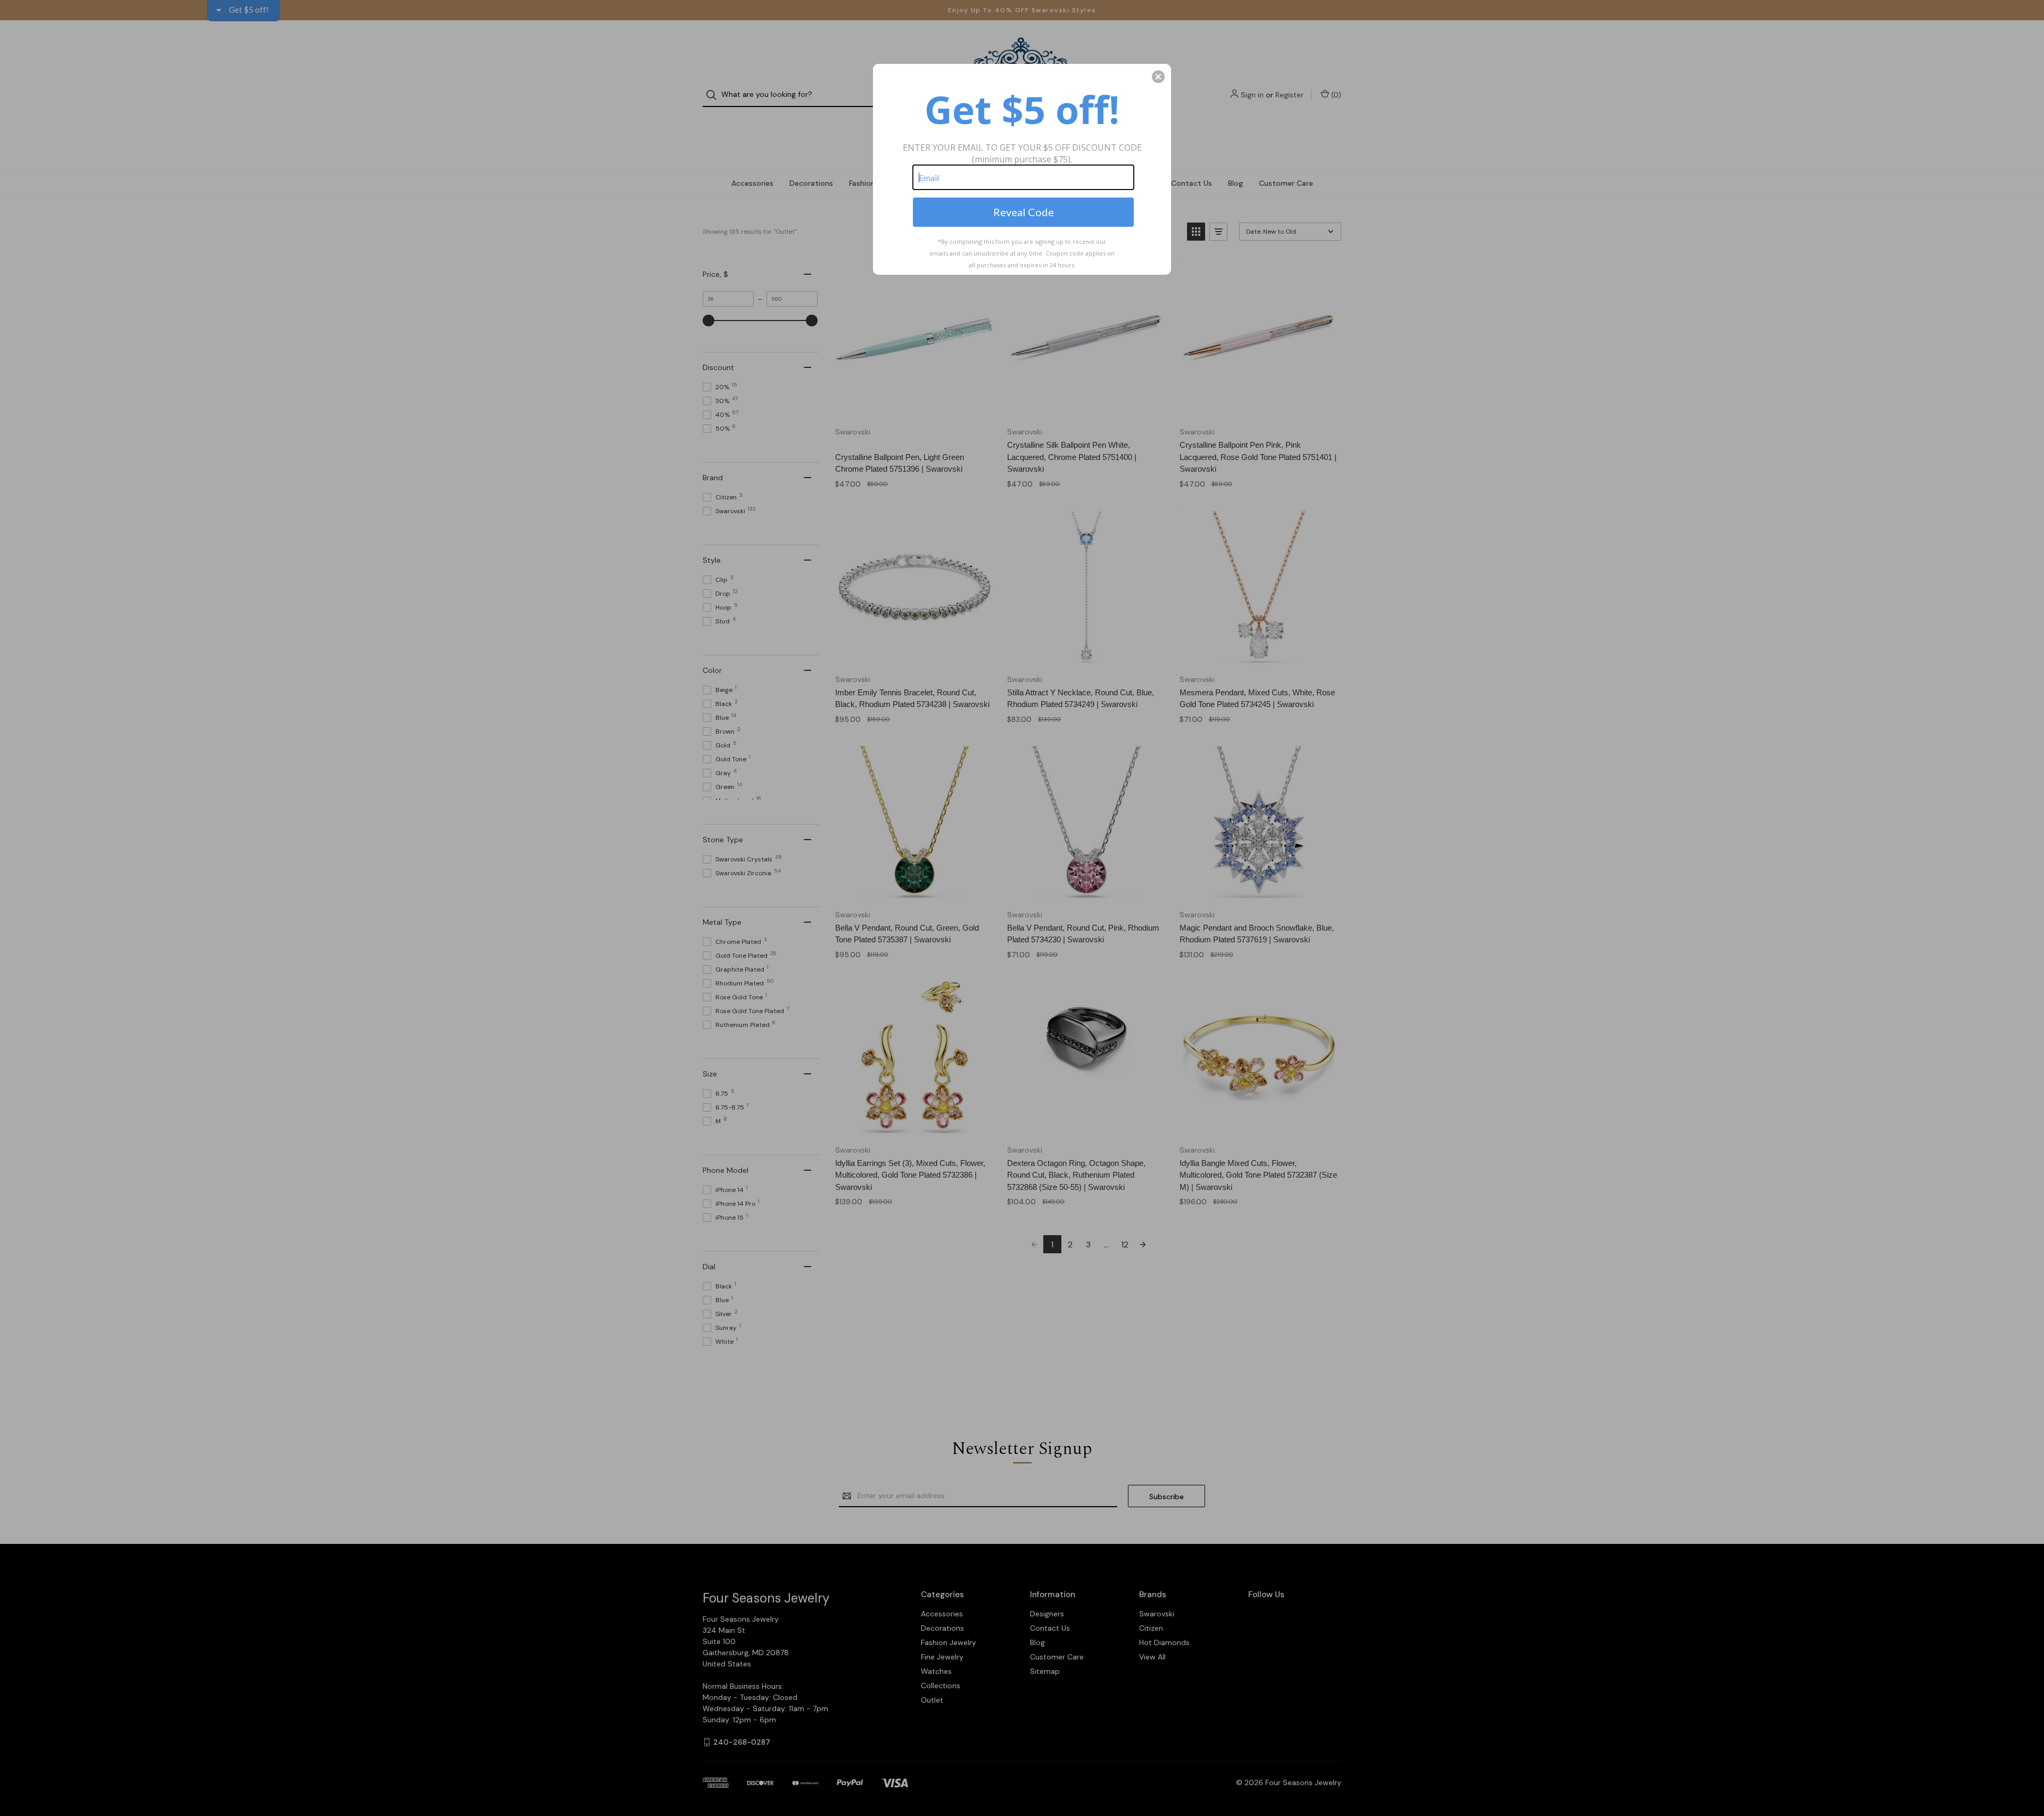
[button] (1158, 77)
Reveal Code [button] (1024, 212)
